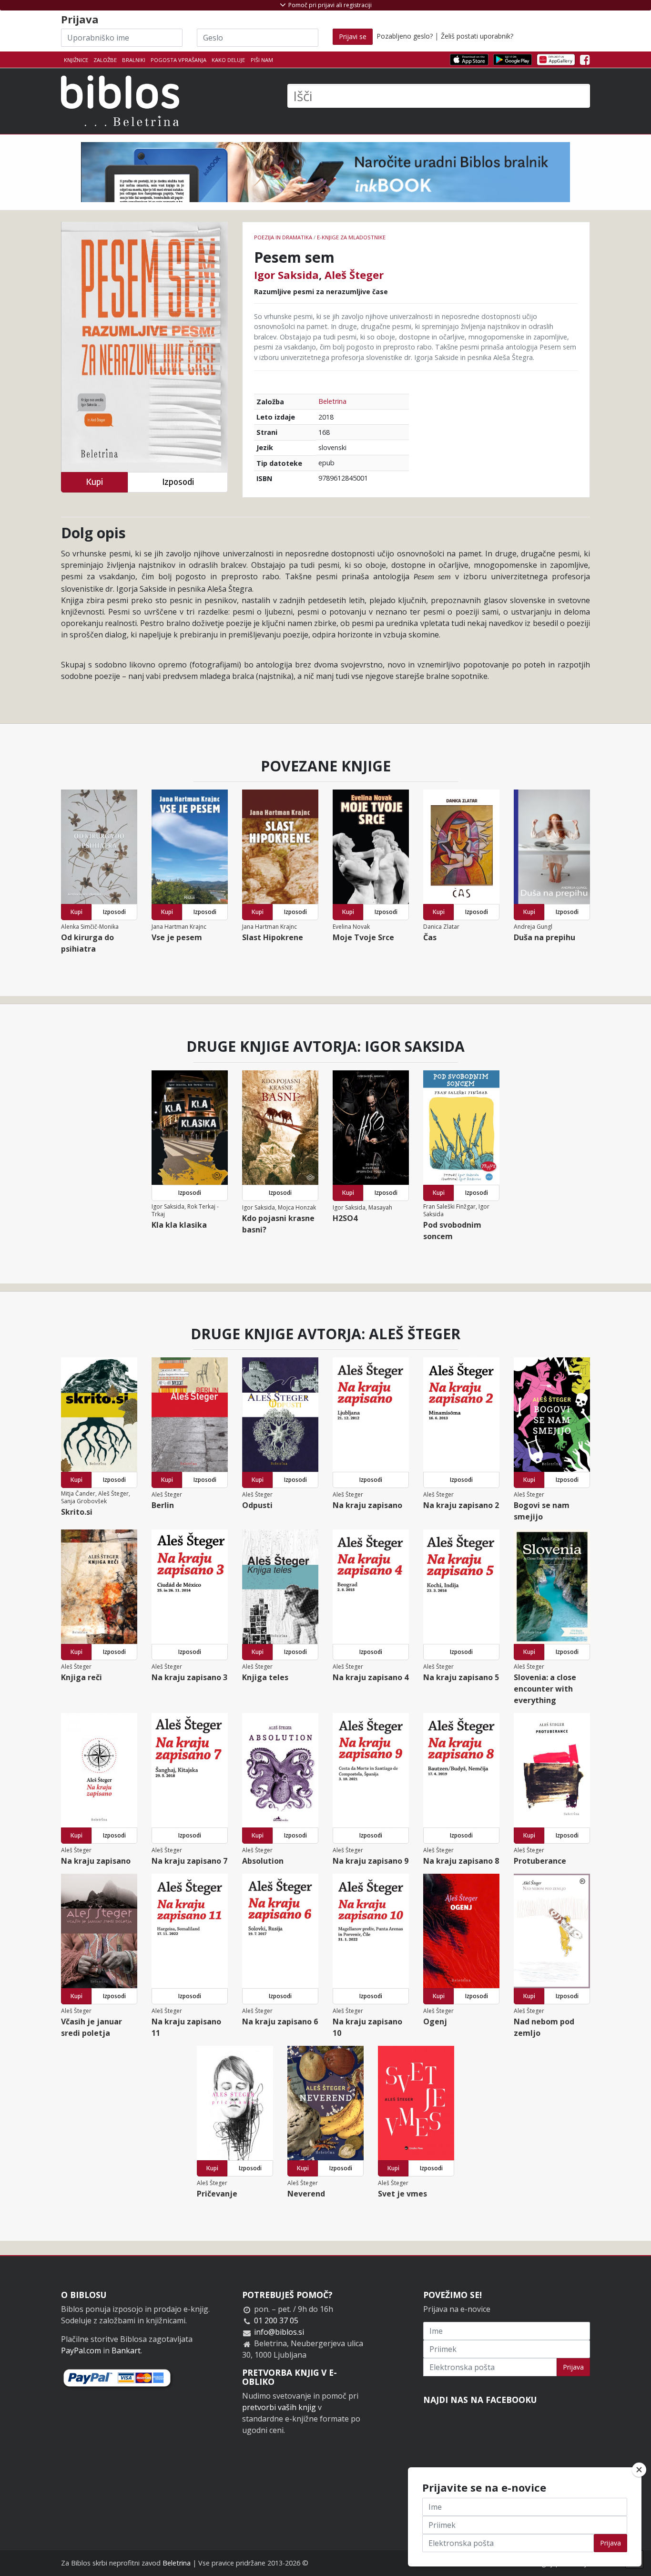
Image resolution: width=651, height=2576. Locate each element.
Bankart (126, 2350)
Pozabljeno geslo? (405, 36)
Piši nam (262, 60)
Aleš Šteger (354, 275)
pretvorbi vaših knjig (279, 2407)
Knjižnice (76, 60)
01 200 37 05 (276, 2320)
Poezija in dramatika (283, 237)
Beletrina (332, 401)
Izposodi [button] (178, 482)
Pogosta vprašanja (178, 60)
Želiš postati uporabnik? (477, 36)
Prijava (573, 2367)
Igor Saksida (286, 275)
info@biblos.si (279, 2332)
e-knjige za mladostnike (351, 237)
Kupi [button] (94, 482)
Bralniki (134, 60)
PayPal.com (81, 2350)
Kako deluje (228, 60)
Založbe (105, 60)
